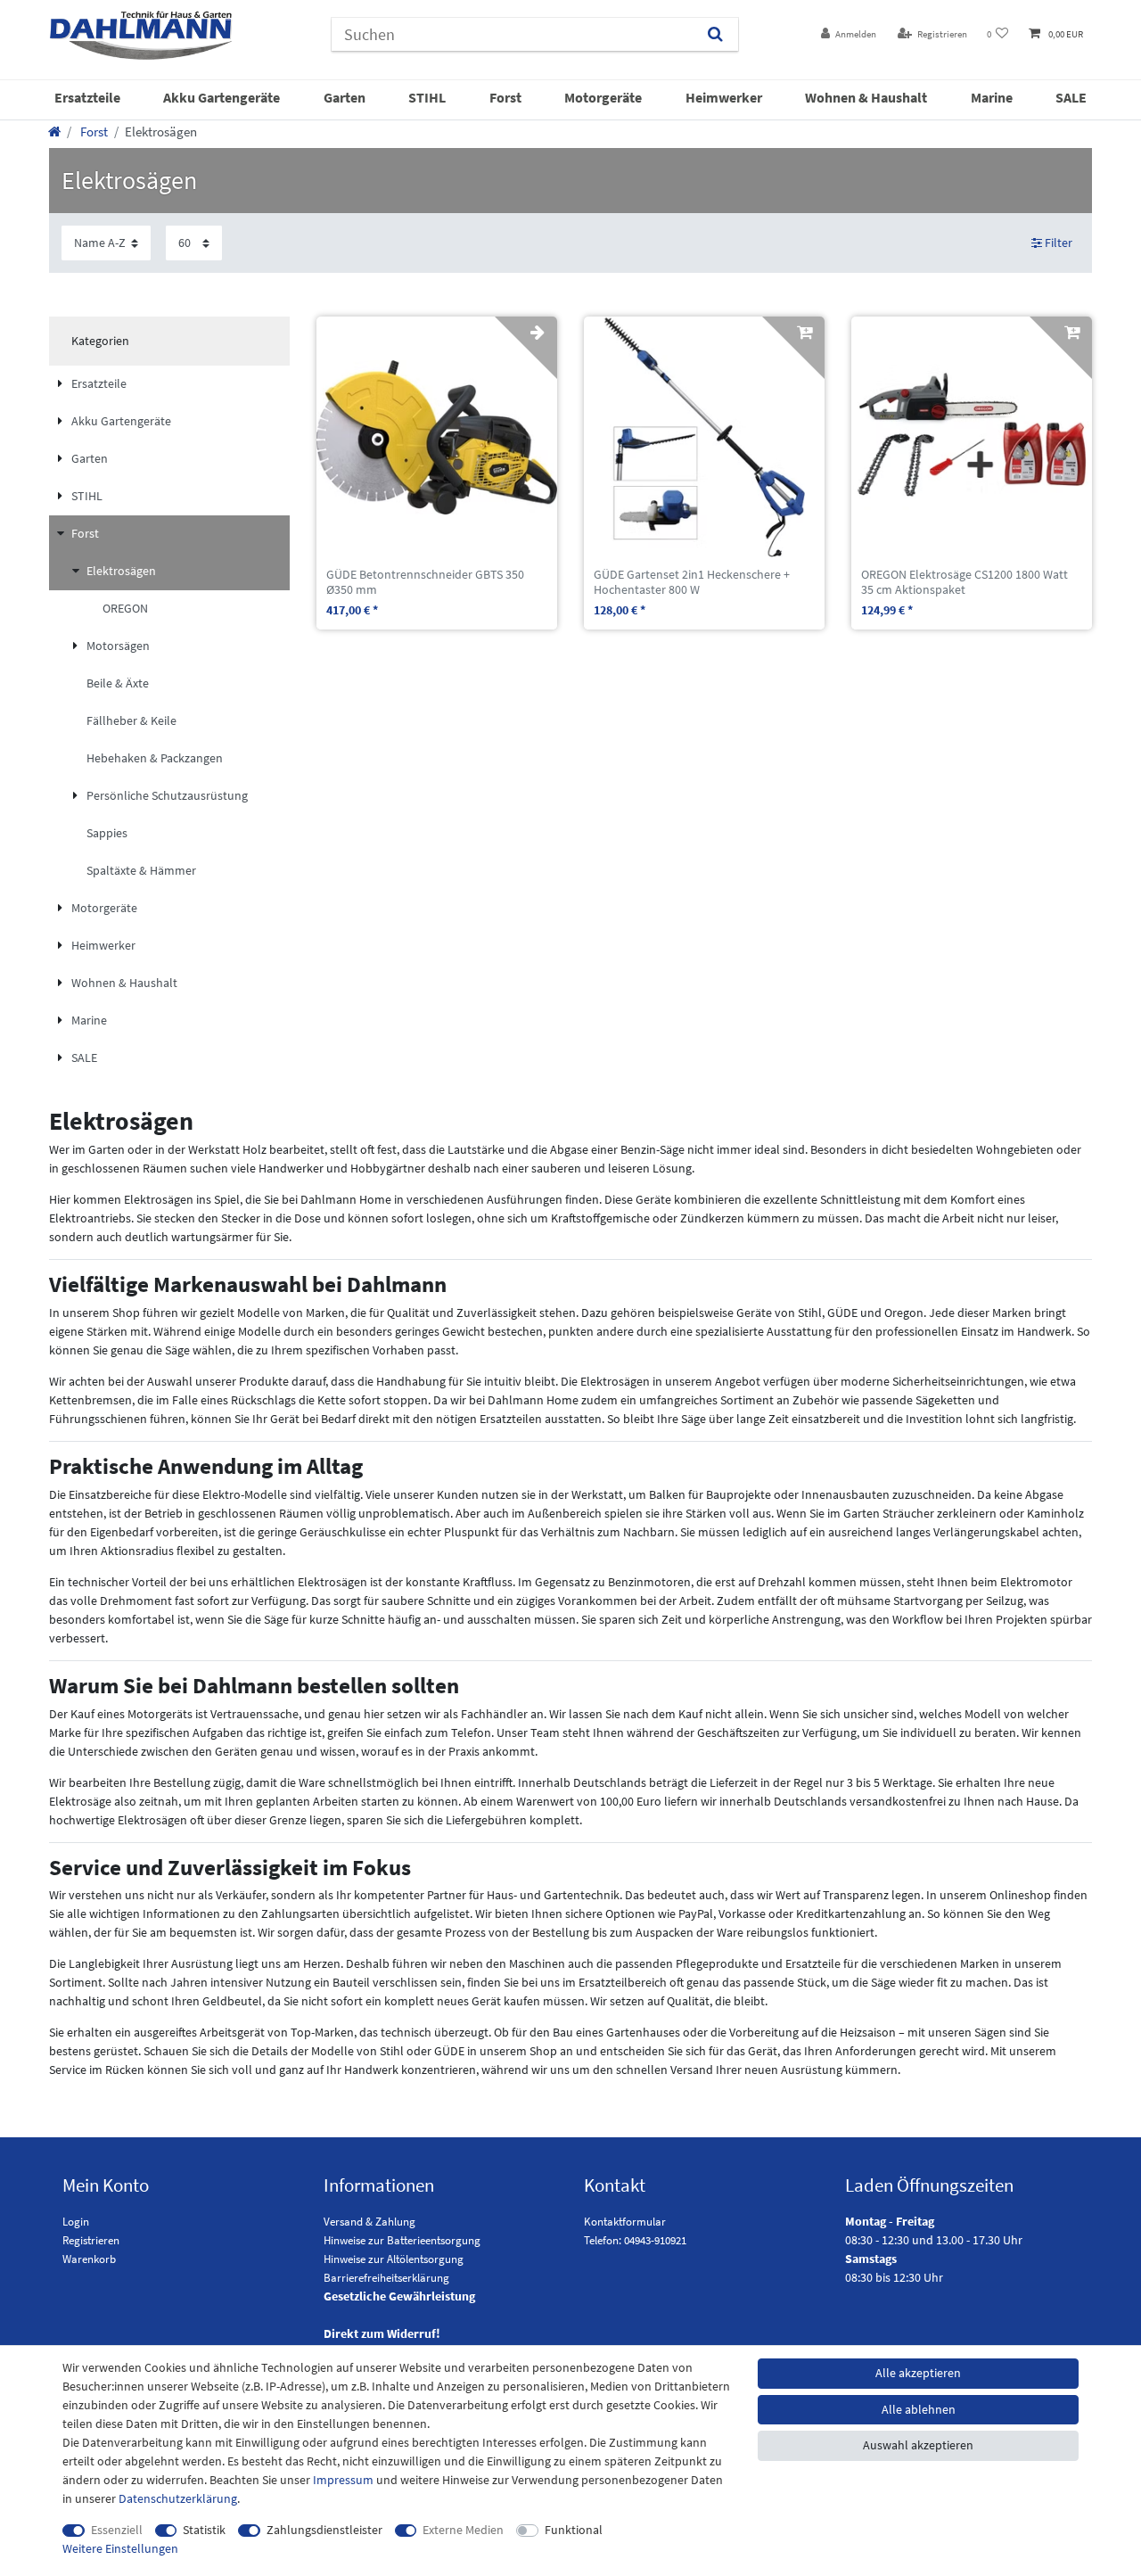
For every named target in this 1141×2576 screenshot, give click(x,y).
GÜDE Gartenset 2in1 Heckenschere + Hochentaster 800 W (692, 582)
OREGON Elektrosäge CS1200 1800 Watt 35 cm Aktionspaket (965, 582)
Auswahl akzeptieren (918, 2445)
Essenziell (117, 2530)
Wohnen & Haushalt (866, 97)
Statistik (204, 2530)
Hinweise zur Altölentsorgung (394, 2259)
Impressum (343, 2480)
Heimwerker (724, 97)
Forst (505, 97)
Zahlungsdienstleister (324, 2530)
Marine (992, 97)
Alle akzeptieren (918, 2373)
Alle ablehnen (919, 2409)
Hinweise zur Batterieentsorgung (402, 2240)
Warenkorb (89, 2259)
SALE (1071, 97)
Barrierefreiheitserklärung (386, 2278)
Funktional (574, 2530)
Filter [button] (1059, 243)
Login (76, 2222)
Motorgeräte (603, 97)
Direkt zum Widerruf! (382, 2333)
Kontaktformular (625, 2222)
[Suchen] (715, 34)
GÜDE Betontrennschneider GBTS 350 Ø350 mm (425, 582)
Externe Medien (463, 2530)
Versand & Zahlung (369, 2222)
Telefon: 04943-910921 (635, 2240)
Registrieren (91, 2240)
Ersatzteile (87, 97)
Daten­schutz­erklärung (178, 2498)
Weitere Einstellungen (120, 2548)
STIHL (427, 97)
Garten (345, 97)
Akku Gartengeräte (222, 97)
